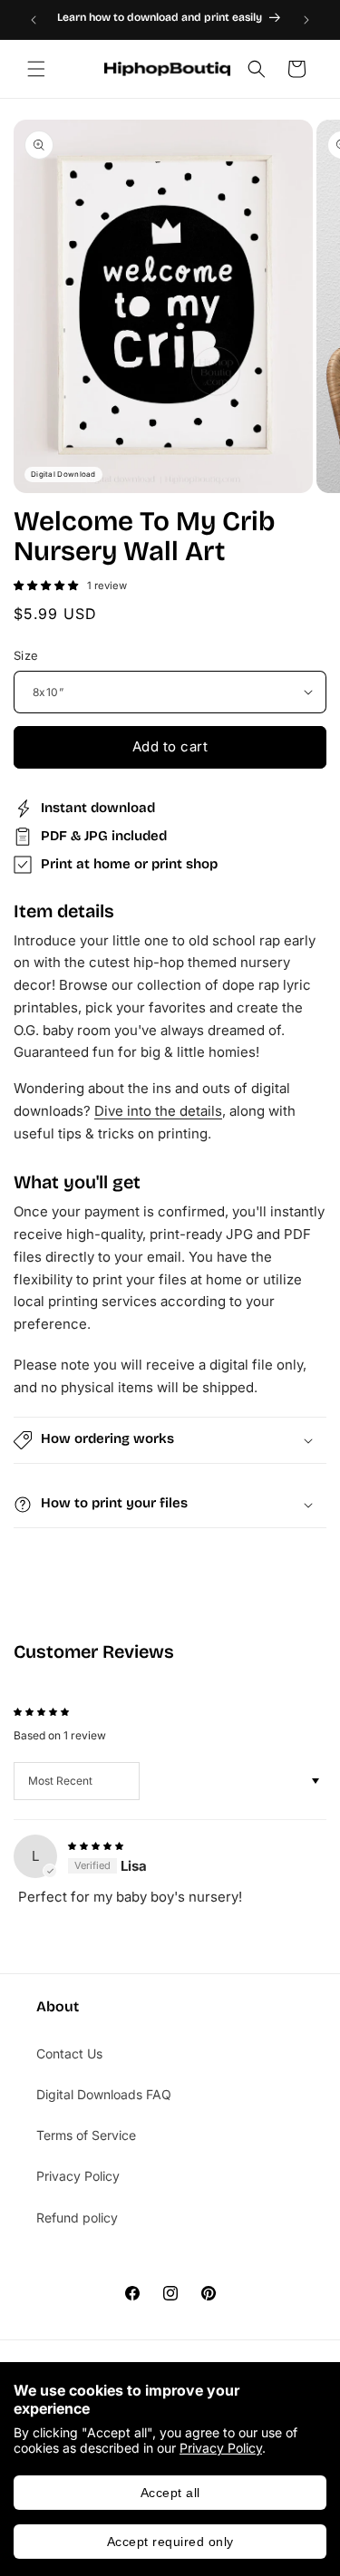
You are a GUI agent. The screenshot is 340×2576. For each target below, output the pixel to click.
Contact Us (69, 2053)
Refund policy (77, 2218)
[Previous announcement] (34, 20)
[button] (36, 69)
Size (26, 655)
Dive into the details (158, 1111)
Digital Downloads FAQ (104, 2094)
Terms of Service (86, 2135)
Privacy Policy (221, 2448)
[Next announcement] (306, 20)
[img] (96, 1844)
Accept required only (170, 2542)
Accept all (170, 2493)
